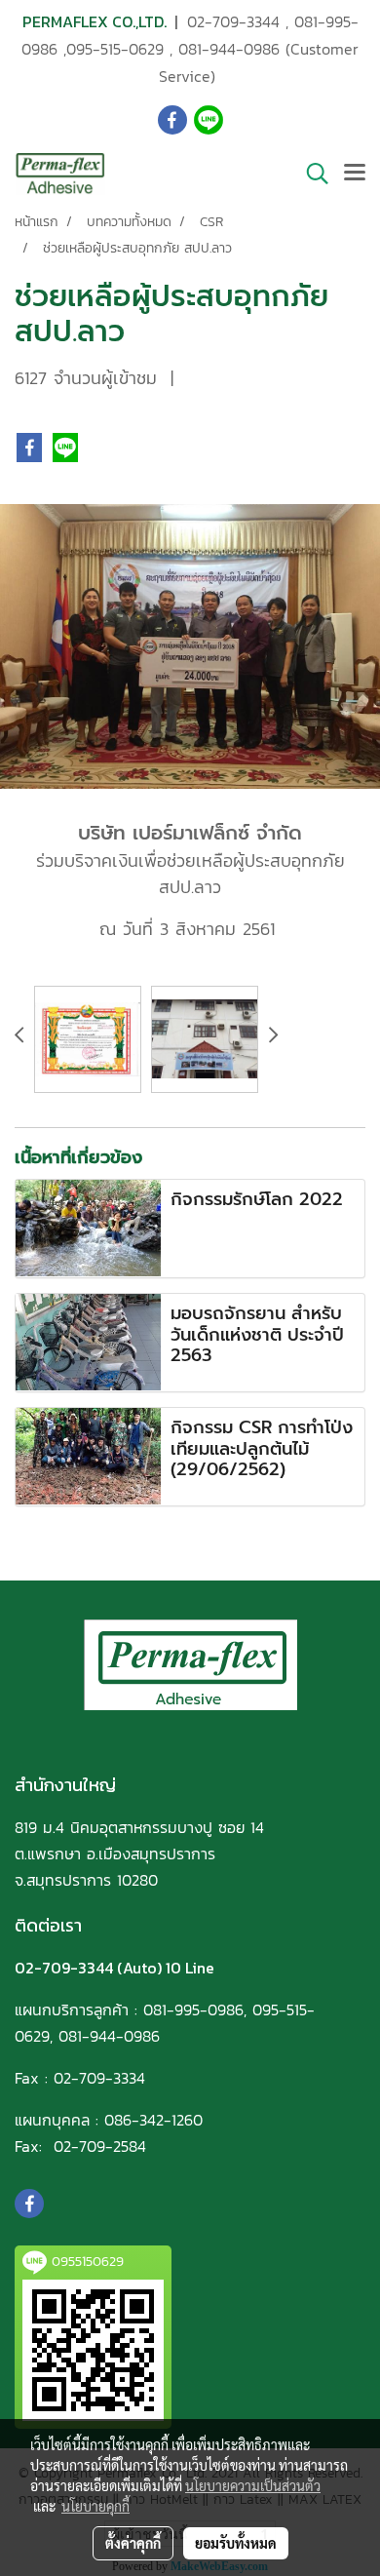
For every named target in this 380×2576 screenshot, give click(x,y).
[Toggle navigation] (355, 174)
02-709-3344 (233, 21)
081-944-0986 (229, 49)
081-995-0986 (193, 2010)
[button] (311, 174)
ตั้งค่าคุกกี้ (133, 2543)
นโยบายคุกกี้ (95, 2506)
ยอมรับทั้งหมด (236, 2543)
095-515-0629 (115, 49)
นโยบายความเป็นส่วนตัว (253, 2485)
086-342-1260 (153, 2120)
